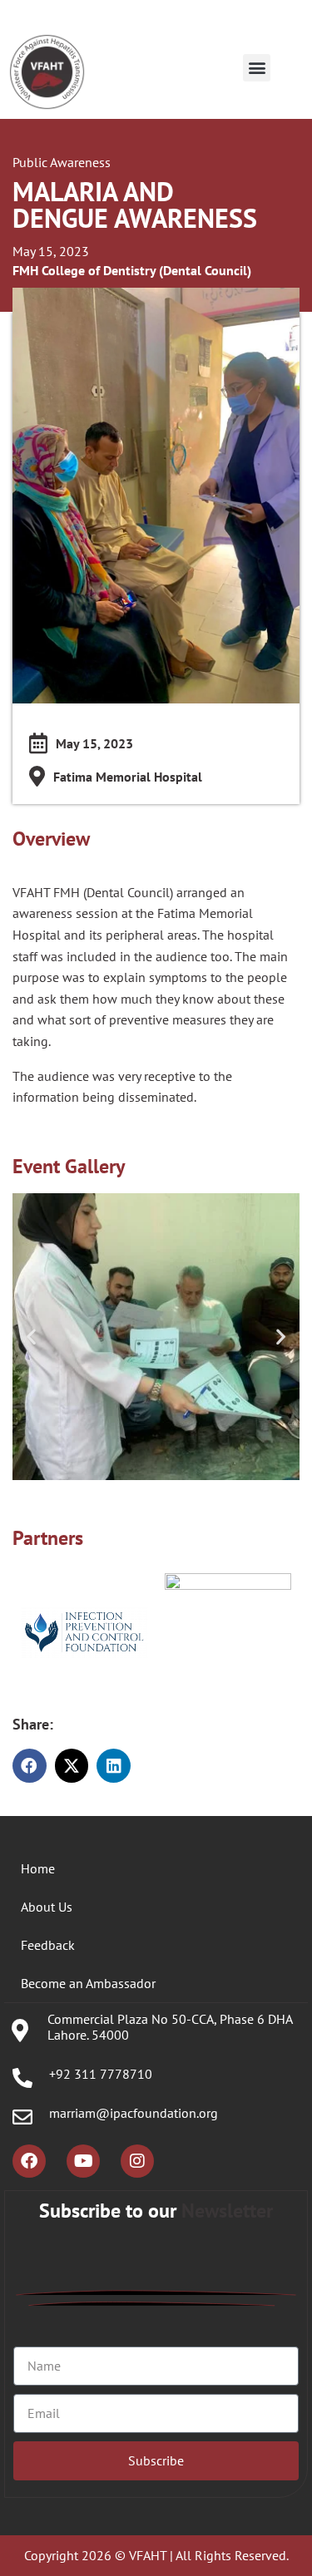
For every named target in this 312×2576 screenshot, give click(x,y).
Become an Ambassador (88, 1983)
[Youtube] (83, 2161)
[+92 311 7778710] (22, 2078)
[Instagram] (137, 2161)
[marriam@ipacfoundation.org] (22, 2117)
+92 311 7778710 (101, 2074)
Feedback (48, 1945)
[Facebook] (29, 2161)
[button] (257, 68)
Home (38, 1868)
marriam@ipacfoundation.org (134, 2113)
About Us (47, 1907)
